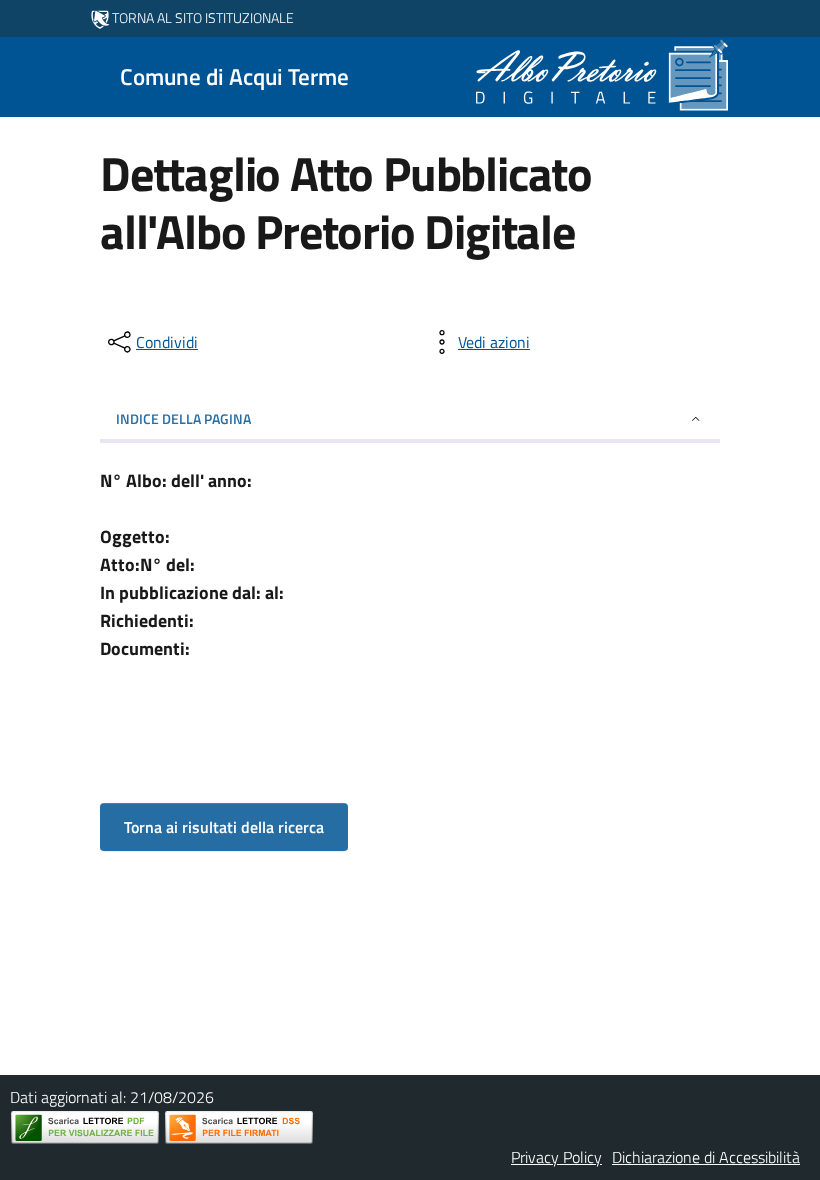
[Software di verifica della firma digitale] (239, 1127)
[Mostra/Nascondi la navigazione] (24, 75)
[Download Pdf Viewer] (85, 1127)
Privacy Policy (556, 1157)
